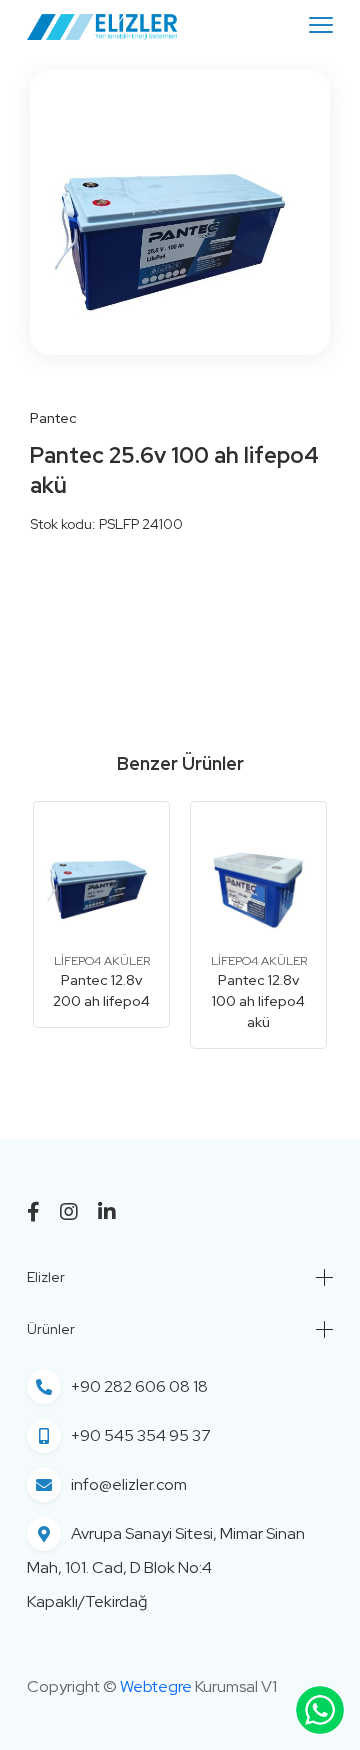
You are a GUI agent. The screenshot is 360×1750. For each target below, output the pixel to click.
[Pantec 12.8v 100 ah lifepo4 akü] (258, 877)
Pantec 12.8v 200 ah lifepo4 (101, 990)
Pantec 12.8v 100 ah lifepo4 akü (258, 1001)
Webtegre (156, 1686)
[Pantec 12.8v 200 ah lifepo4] (101, 877)
